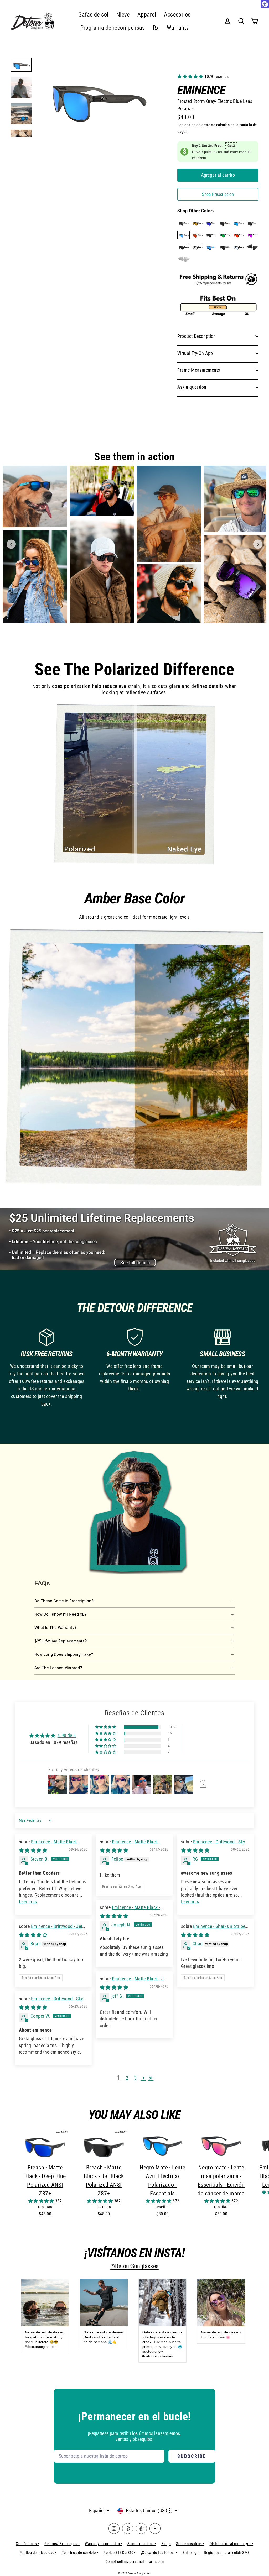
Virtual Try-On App (195, 353)
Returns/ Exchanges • (62, 2544)
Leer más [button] (28, 1902)
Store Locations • (142, 2544)
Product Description (197, 336)
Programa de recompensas (113, 28)
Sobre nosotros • (190, 2544)
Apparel (147, 15)
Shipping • (191, 2553)
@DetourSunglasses (134, 2266)
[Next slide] (258, 544)
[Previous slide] (11, 544)
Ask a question (192, 387)
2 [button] (127, 2078)
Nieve (123, 15)
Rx (156, 28)
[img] (33, 1850)
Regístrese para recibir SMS (227, 2553)
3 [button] (135, 2078)
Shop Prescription (218, 194)
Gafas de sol (93, 15)
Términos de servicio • (80, 2553)
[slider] (134, 785)
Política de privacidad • (38, 2553)
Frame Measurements (199, 370)
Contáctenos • (27, 2544)
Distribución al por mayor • (231, 2544)
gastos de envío (197, 125)
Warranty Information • (104, 2544)
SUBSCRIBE (192, 2456)
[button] (191, 77)
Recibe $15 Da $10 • (120, 2553)
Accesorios (177, 15)
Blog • (166, 2544)
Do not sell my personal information (135, 2562)
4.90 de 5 (67, 1735)
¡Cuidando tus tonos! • (159, 2553)
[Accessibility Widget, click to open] (265, 4)
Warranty (178, 28)
